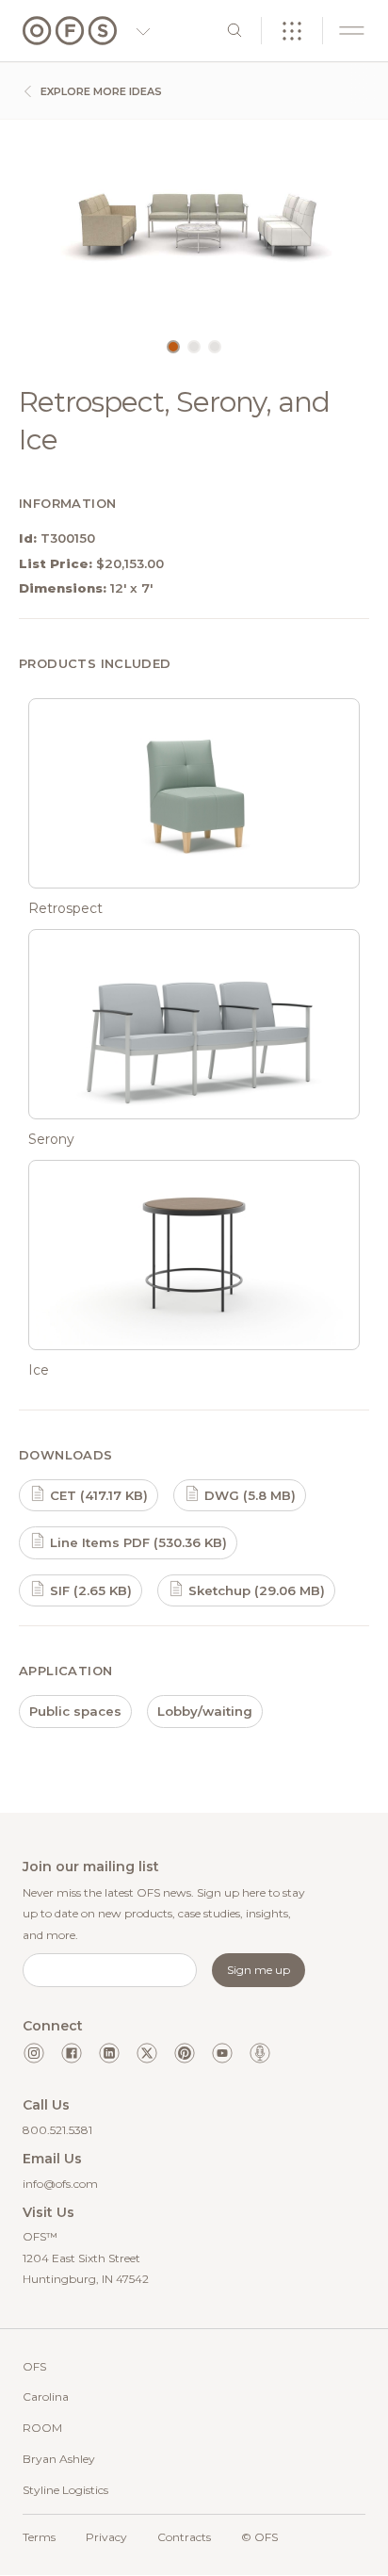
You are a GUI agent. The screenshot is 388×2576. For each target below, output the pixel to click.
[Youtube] (222, 2053)
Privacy (106, 2537)
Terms (39, 2537)
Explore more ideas (100, 91)
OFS (34, 2366)
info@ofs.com (60, 2184)
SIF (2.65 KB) (89, 1590)
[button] (173, 347)
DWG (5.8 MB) (248, 1495)
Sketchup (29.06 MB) (255, 1590)
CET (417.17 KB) (97, 1495)
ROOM (42, 2428)
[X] (147, 2053)
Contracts (184, 2537)
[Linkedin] (109, 2053)
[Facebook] (72, 2053)
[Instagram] (34, 2053)
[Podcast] (260, 2053)
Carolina (46, 2397)
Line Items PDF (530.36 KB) (137, 1542)
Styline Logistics (65, 2490)
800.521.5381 (57, 2130)
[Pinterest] (185, 2053)
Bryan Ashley (59, 2459)
